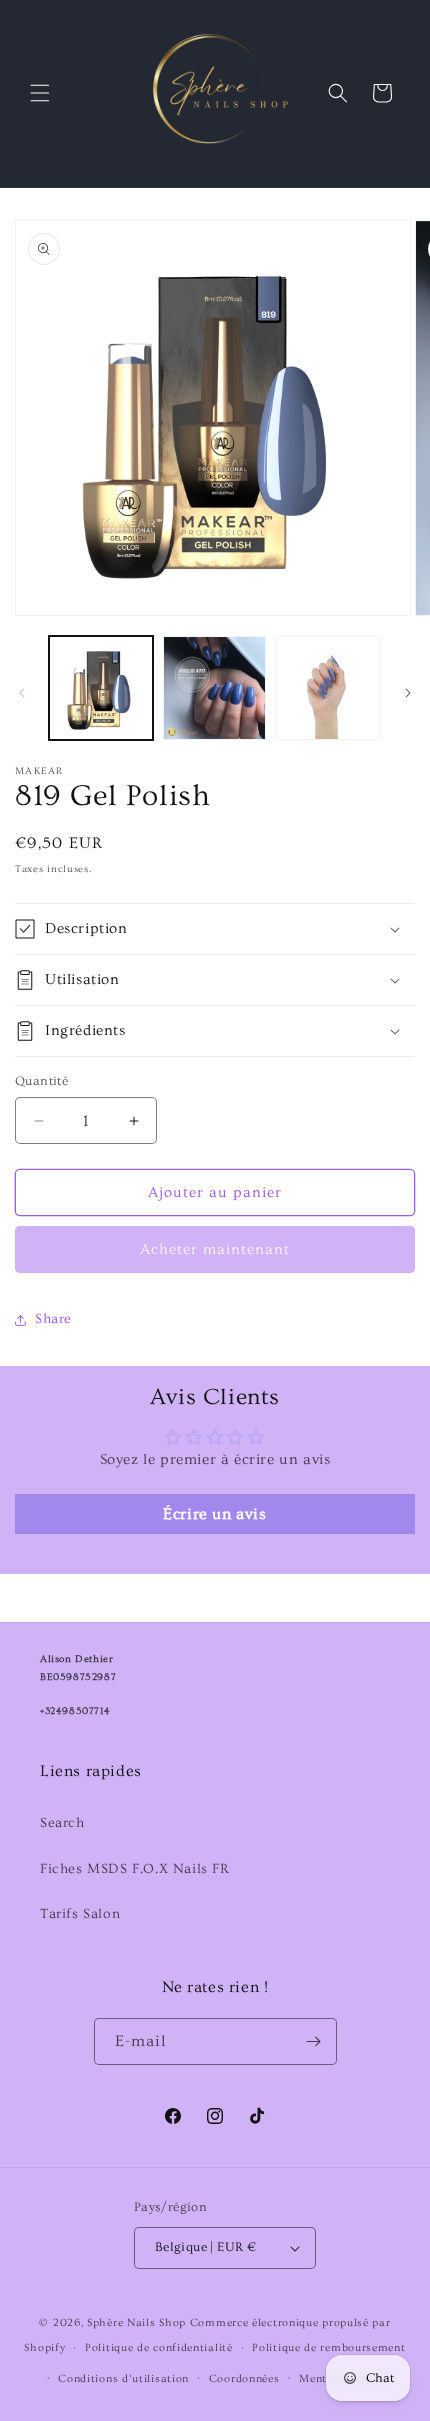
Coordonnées (244, 2378)
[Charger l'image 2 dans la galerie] (215, 688)
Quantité (41, 1081)
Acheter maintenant (215, 1249)
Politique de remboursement (328, 2347)
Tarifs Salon (80, 1914)
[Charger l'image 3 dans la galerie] (328, 688)
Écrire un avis (214, 1514)
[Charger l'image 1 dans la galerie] (101, 688)
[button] (40, 93)
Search (62, 1823)
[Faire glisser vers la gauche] (22, 693)
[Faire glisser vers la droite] (408, 693)
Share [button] (53, 1319)
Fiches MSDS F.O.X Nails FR (135, 1869)
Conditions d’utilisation (123, 2378)
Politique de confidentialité (159, 2347)
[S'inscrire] (314, 2041)
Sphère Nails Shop (136, 2322)
